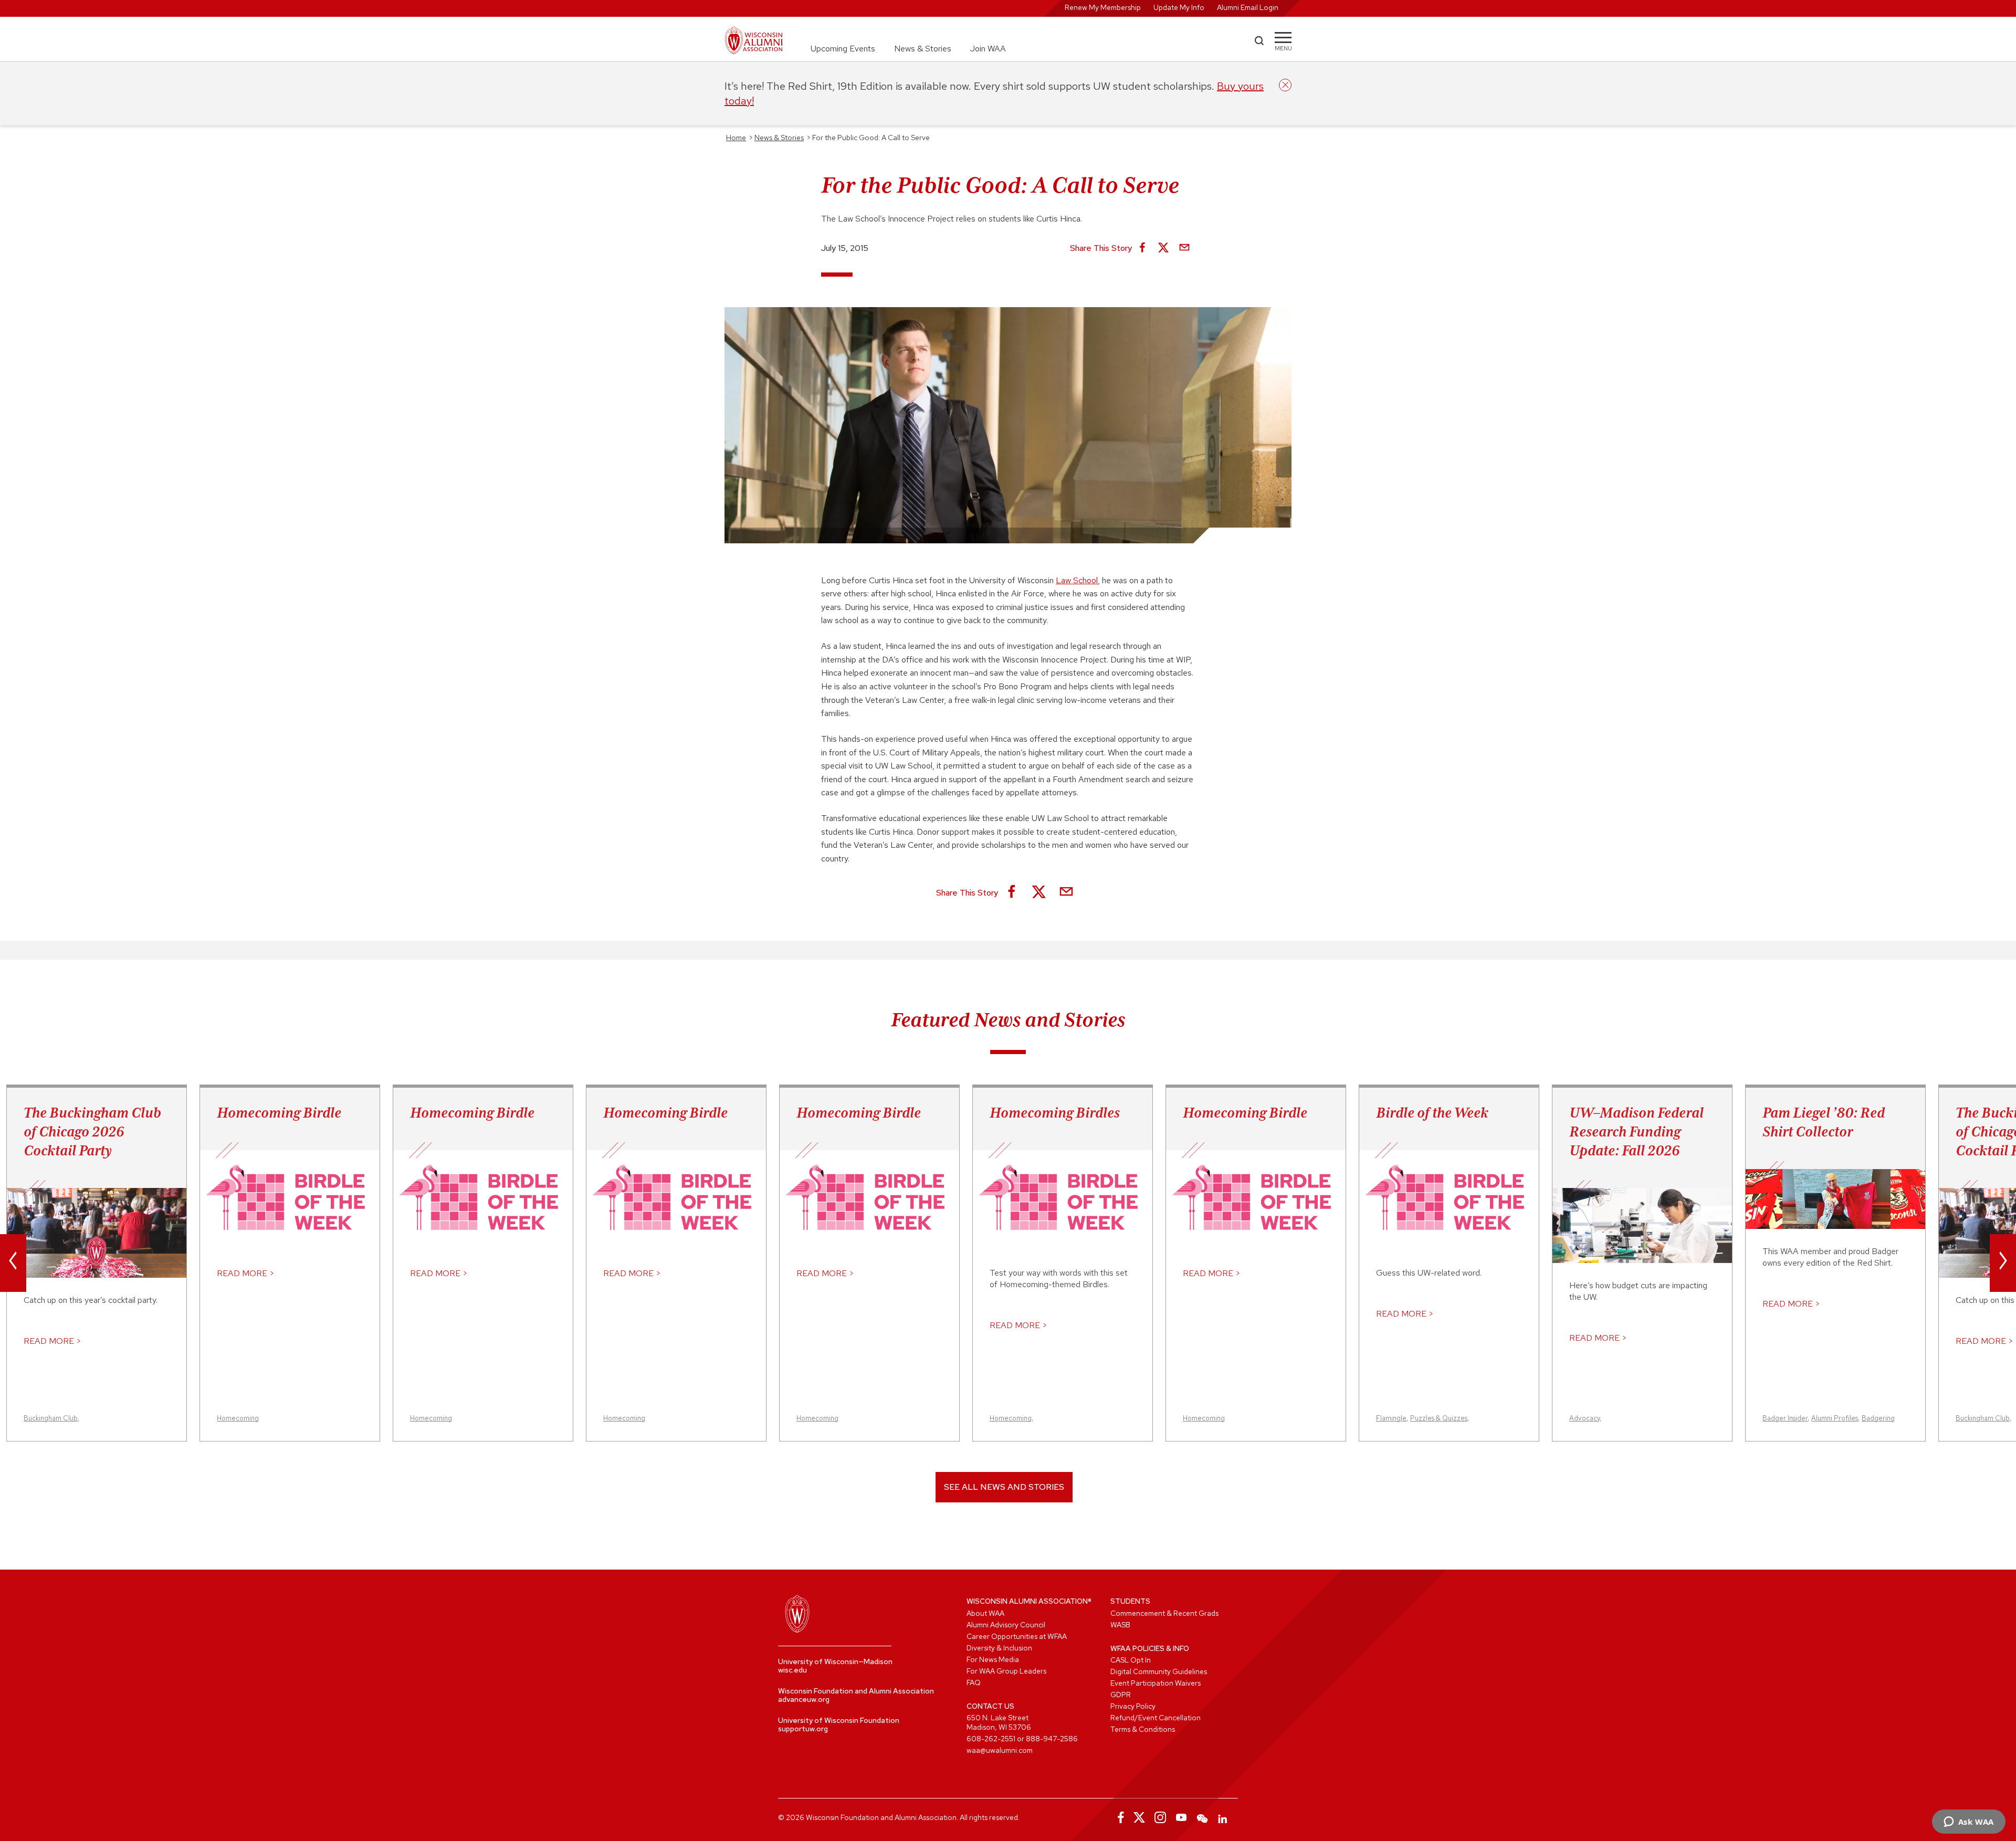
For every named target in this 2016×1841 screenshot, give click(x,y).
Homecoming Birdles (1055, 1112)
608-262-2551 (991, 1739)
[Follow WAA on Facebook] (1118, 1817)
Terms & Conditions (1143, 1729)
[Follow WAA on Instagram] (1160, 1817)
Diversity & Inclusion (999, 1648)
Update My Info (1179, 7)
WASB (1120, 1625)
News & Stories (923, 49)
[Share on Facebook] (1142, 248)
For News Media (993, 1659)
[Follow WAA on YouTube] (1181, 1817)
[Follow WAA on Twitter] (1139, 1817)
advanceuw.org (804, 1699)
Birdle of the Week (1432, 1112)
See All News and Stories (1004, 1487)
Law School (1077, 580)
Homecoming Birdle (279, 1112)
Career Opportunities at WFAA (1017, 1636)
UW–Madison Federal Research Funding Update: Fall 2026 (1636, 1131)
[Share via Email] (1184, 248)
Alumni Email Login (1248, 7)
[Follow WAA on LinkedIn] (1223, 1817)
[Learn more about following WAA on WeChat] (1202, 1817)
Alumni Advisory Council (1006, 1625)
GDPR (1121, 1695)
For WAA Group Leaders (1006, 1671)
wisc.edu (792, 1670)
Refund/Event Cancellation (1156, 1718)
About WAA (985, 1613)
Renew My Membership (1103, 7)
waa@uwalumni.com (1000, 1750)
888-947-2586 (1052, 1739)
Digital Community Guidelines (1159, 1671)
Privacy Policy (1133, 1706)
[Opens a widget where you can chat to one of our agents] (1968, 1823)
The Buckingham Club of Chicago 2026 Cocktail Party (92, 1131)
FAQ (974, 1682)
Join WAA (988, 49)
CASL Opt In (1131, 1660)
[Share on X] (1163, 248)
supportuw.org (803, 1729)
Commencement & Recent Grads (1164, 1613)
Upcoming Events (843, 49)
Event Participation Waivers (1156, 1683)
